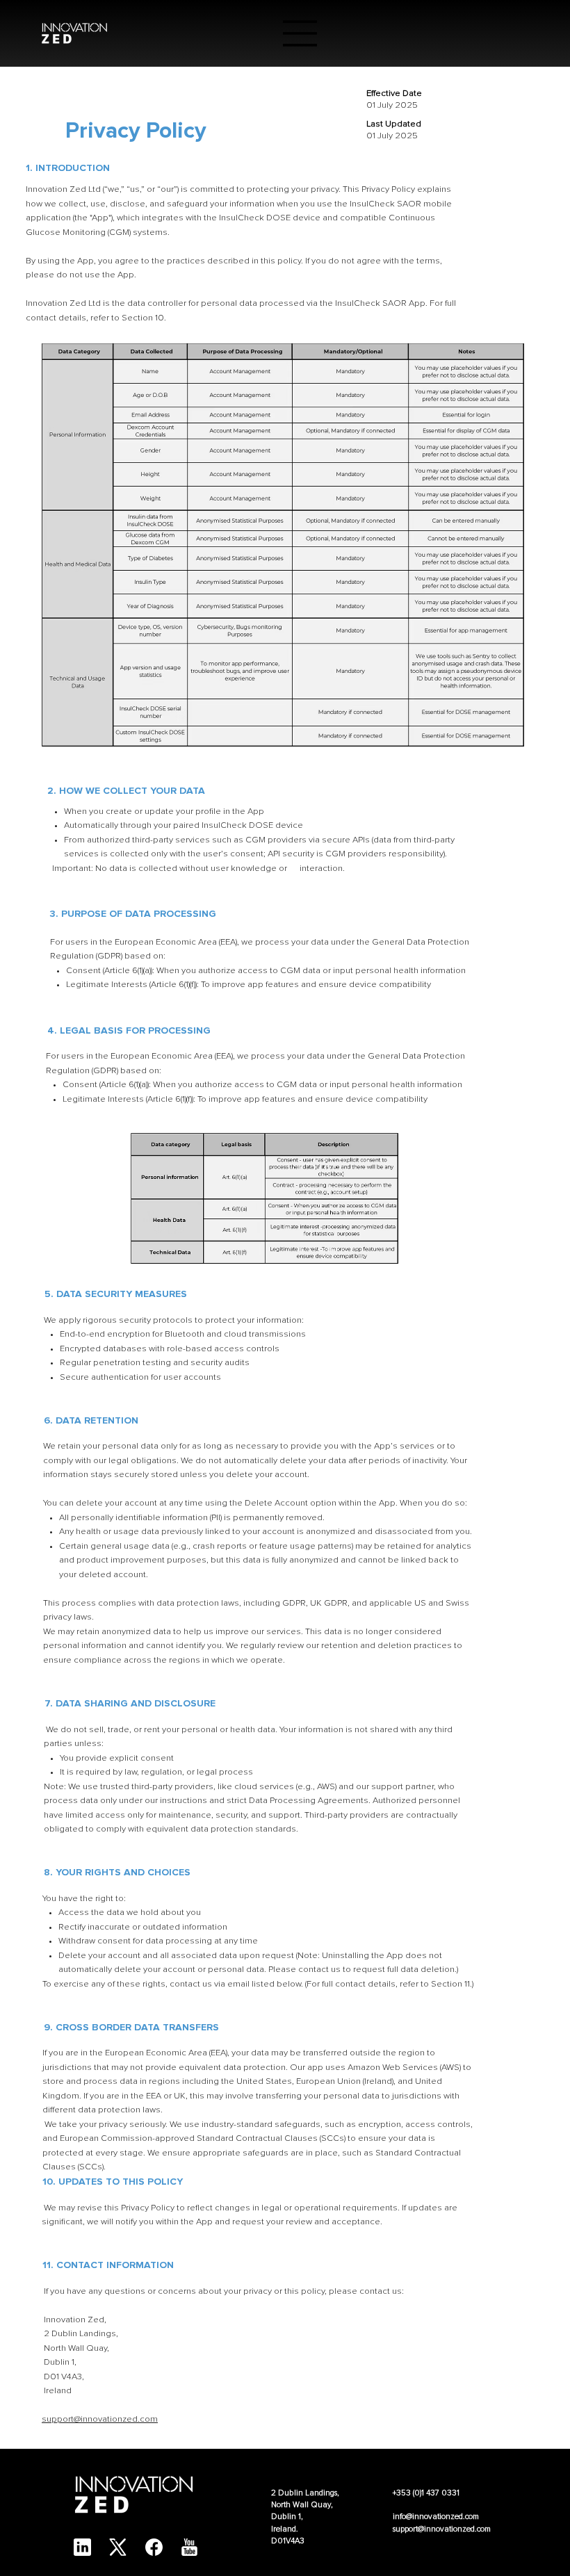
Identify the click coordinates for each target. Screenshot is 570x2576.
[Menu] (300, 33)
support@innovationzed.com (100, 2419)
